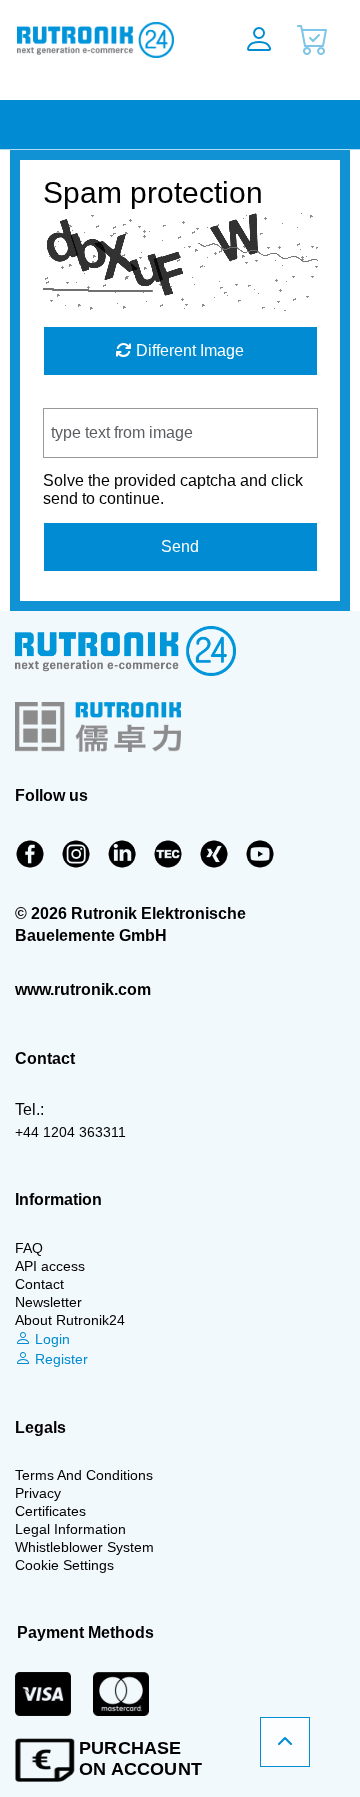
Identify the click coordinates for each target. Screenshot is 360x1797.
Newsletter (48, 1302)
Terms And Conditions (84, 1475)
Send (180, 546)
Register (59, 1359)
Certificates (50, 1511)
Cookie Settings (64, 1565)
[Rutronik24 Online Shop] (102, 40)
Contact (39, 1284)
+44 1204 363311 (70, 1132)
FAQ (29, 1248)
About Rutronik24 (70, 1320)
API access (50, 1266)
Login (50, 1339)
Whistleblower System (84, 1547)
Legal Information (70, 1529)
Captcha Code (94, 398)
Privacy (38, 1493)
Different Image (188, 350)
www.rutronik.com (83, 989)
